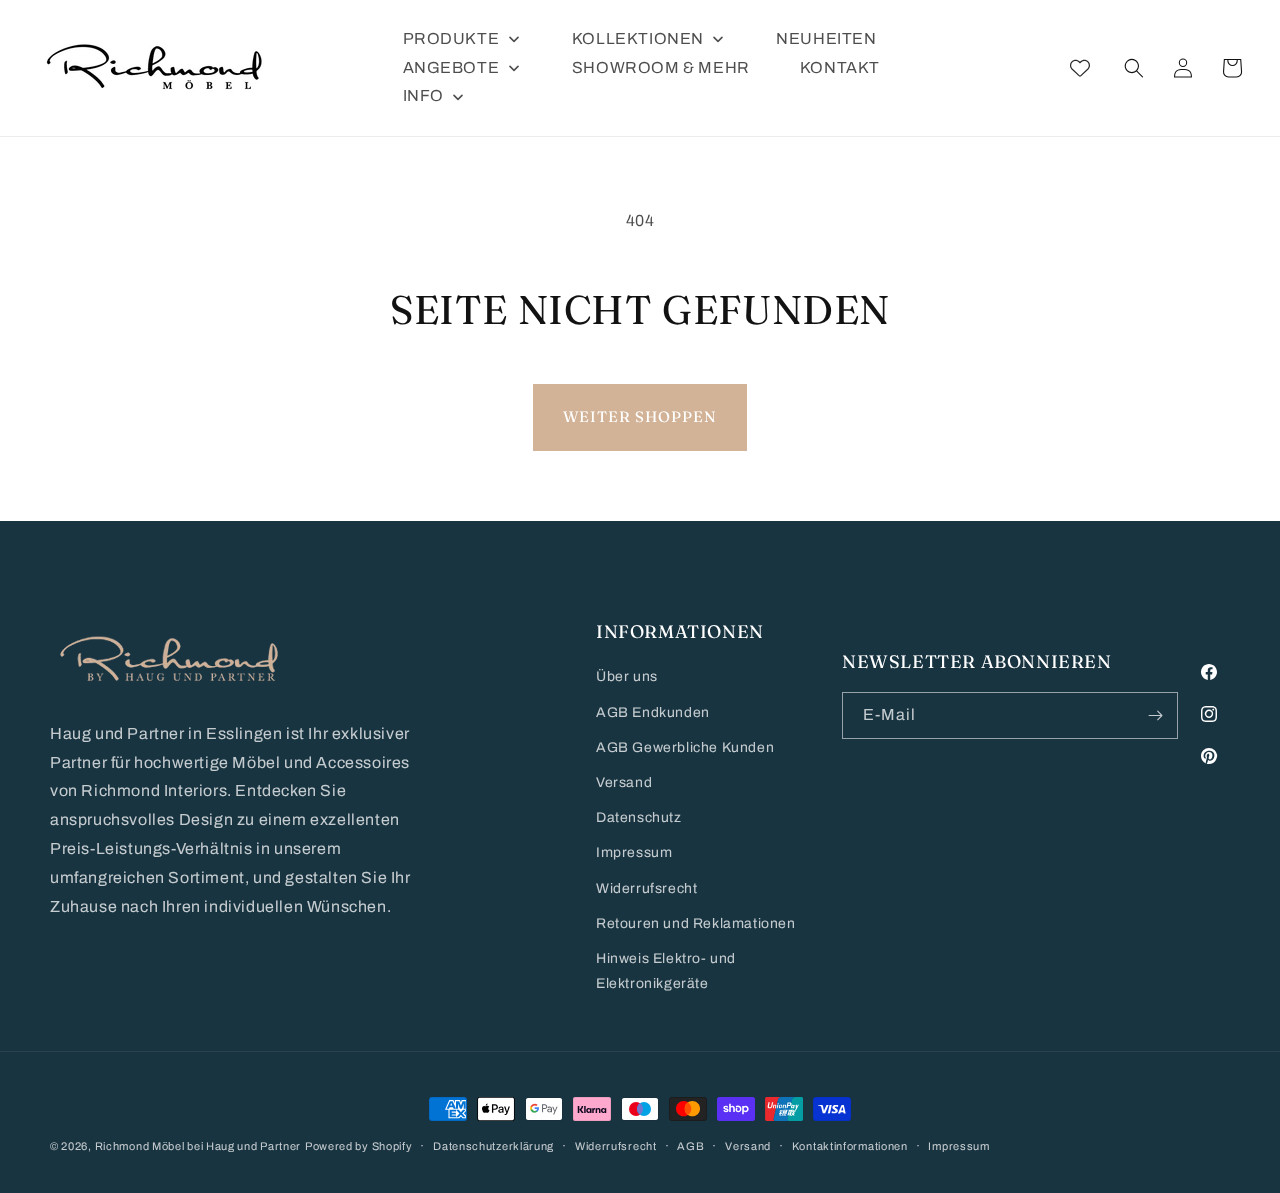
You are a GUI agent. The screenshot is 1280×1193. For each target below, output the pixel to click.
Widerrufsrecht (646, 888)
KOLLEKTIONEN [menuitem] (638, 38)
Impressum (634, 852)
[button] (1134, 68)
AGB (690, 1146)
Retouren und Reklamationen (696, 923)
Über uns (627, 676)
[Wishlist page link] (1080, 68)
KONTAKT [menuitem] (840, 67)
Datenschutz (639, 817)
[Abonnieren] (1155, 715)
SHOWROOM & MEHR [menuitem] (661, 67)
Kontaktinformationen (850, 1146)
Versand (624, 782)
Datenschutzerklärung (493, 1146)
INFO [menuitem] (423, 95)
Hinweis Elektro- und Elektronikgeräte (666, 971)
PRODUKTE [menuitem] (451, 38)
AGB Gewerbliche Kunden (685, 747)
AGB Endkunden (653, 712)
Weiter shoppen (640, 416)
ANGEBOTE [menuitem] (451, 67)
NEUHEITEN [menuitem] (826, 38)
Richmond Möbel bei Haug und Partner (198, 1146)
